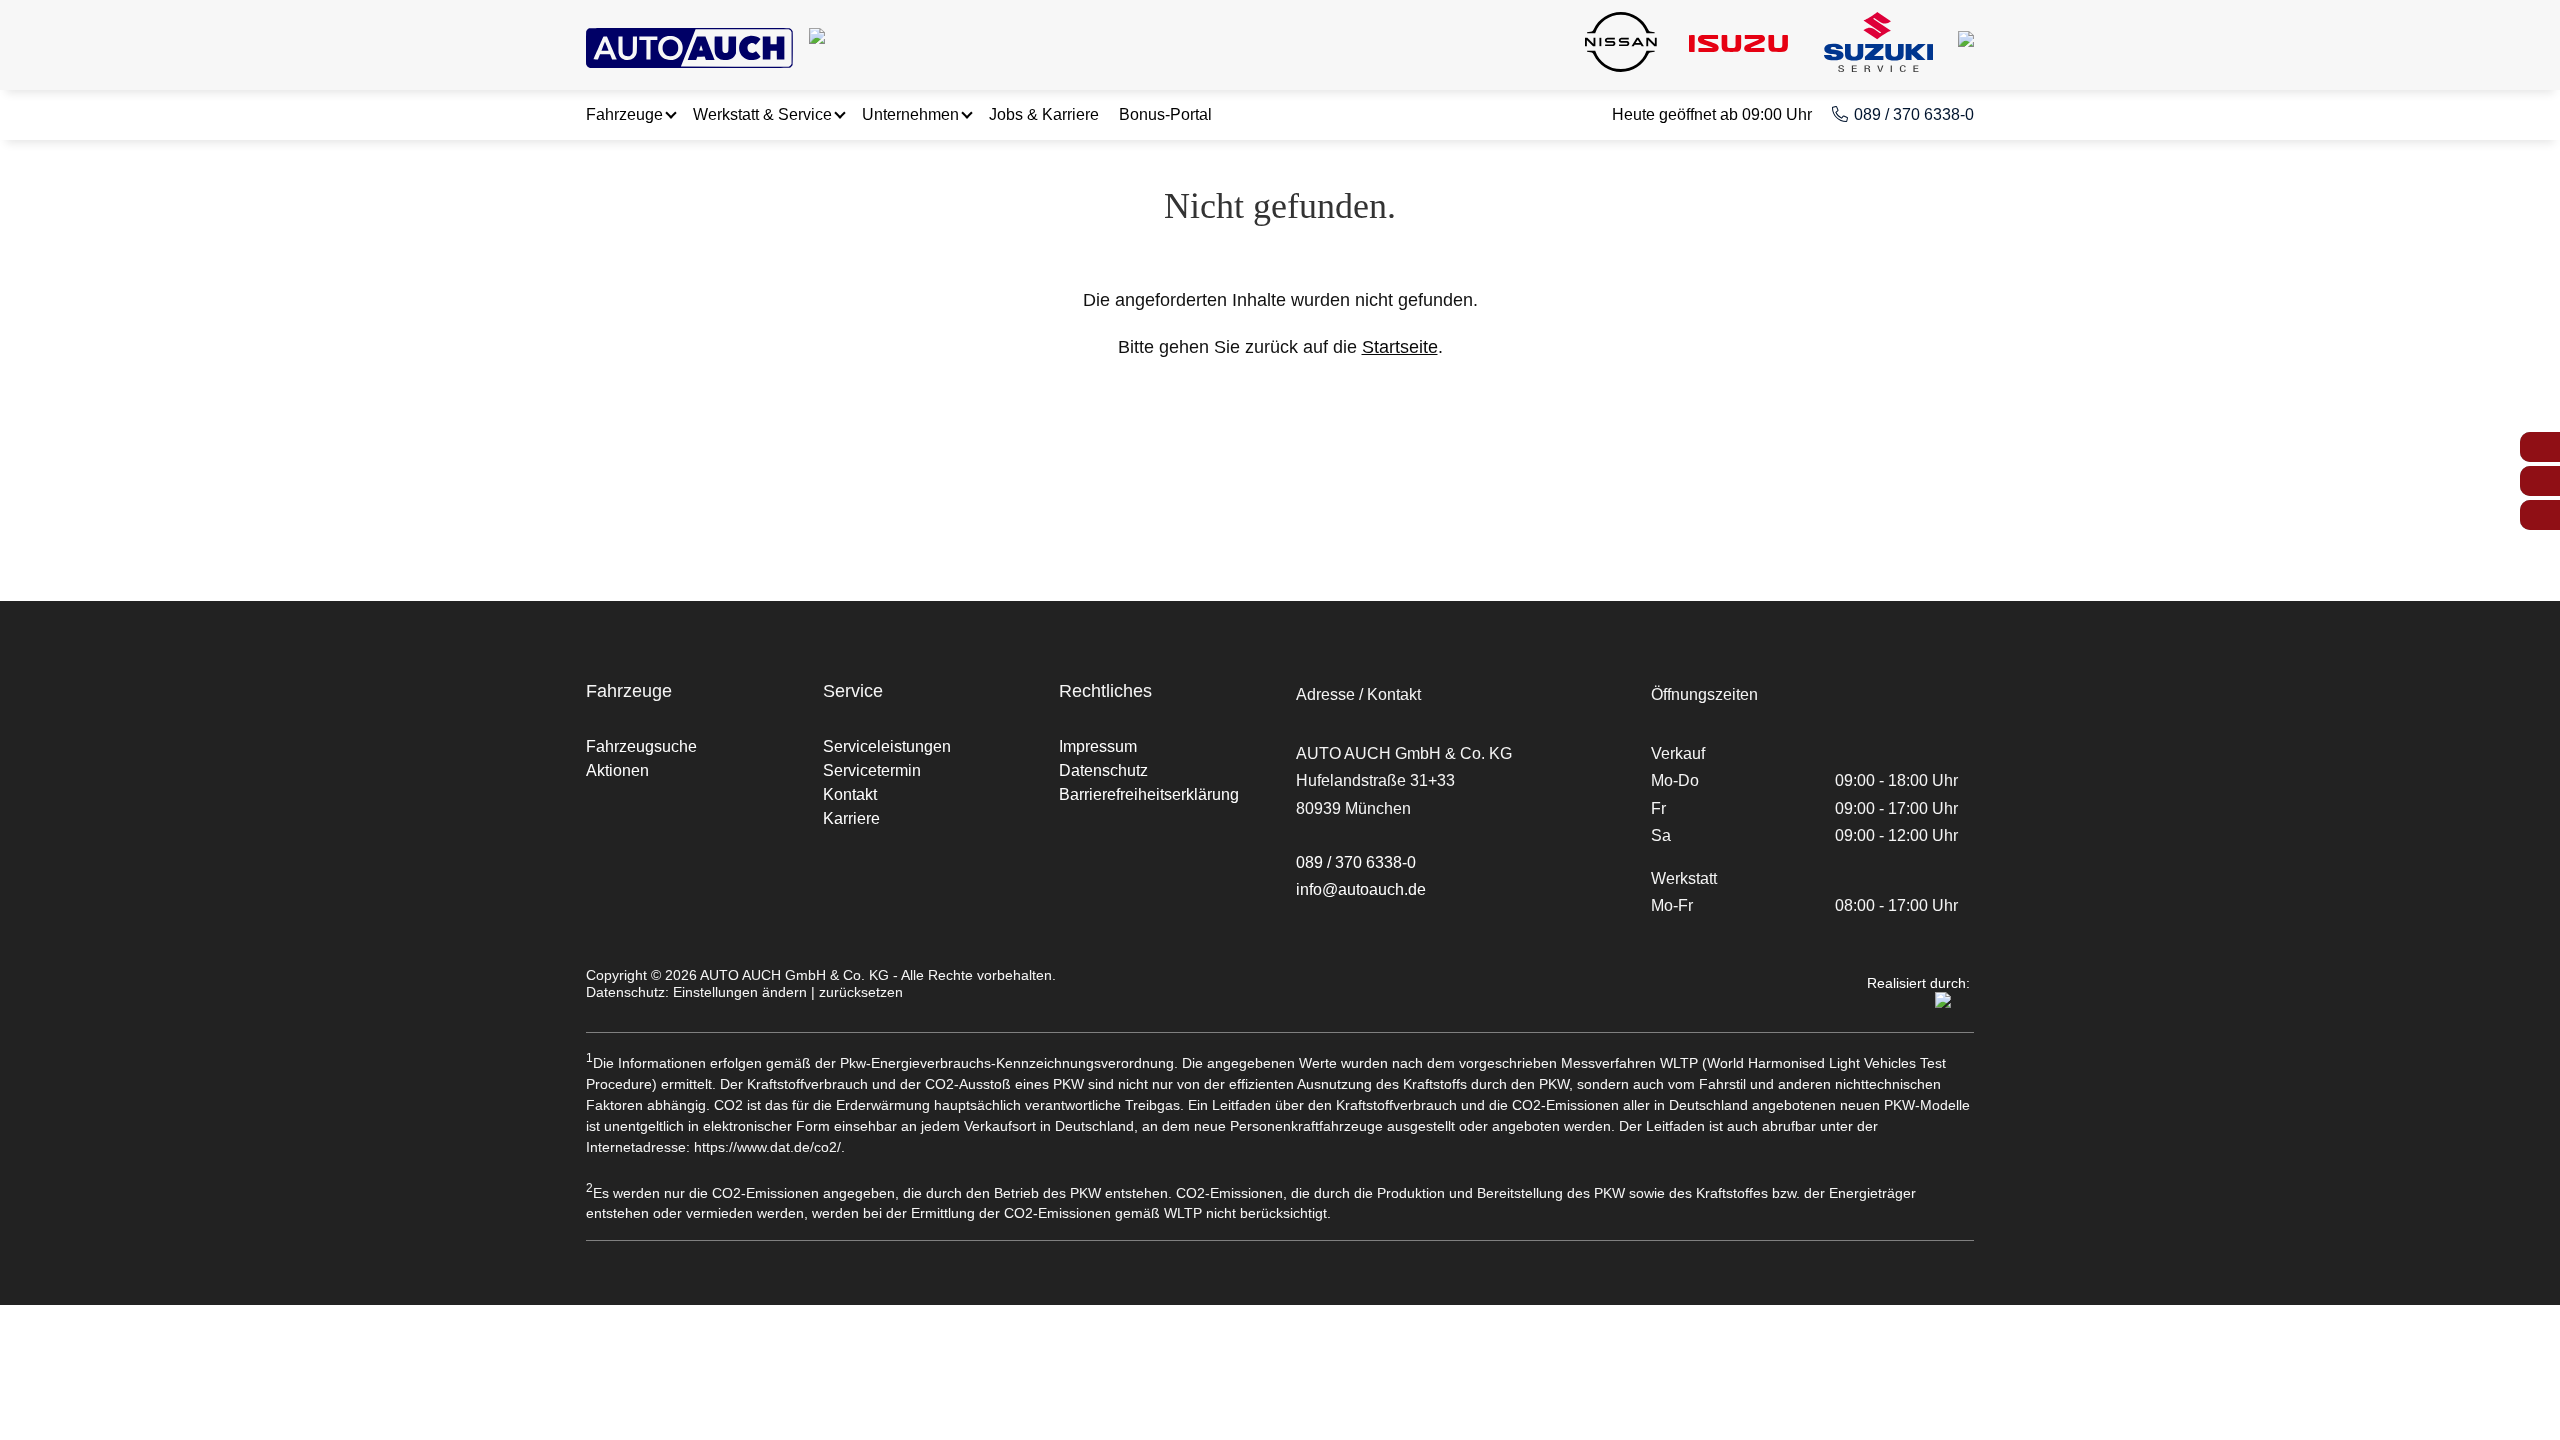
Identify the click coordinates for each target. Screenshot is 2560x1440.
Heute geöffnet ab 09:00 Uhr (1712, 114)
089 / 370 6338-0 (1914, 114)
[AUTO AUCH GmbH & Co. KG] (689, 44)
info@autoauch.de (1361, 889)
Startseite (1400, 347)
